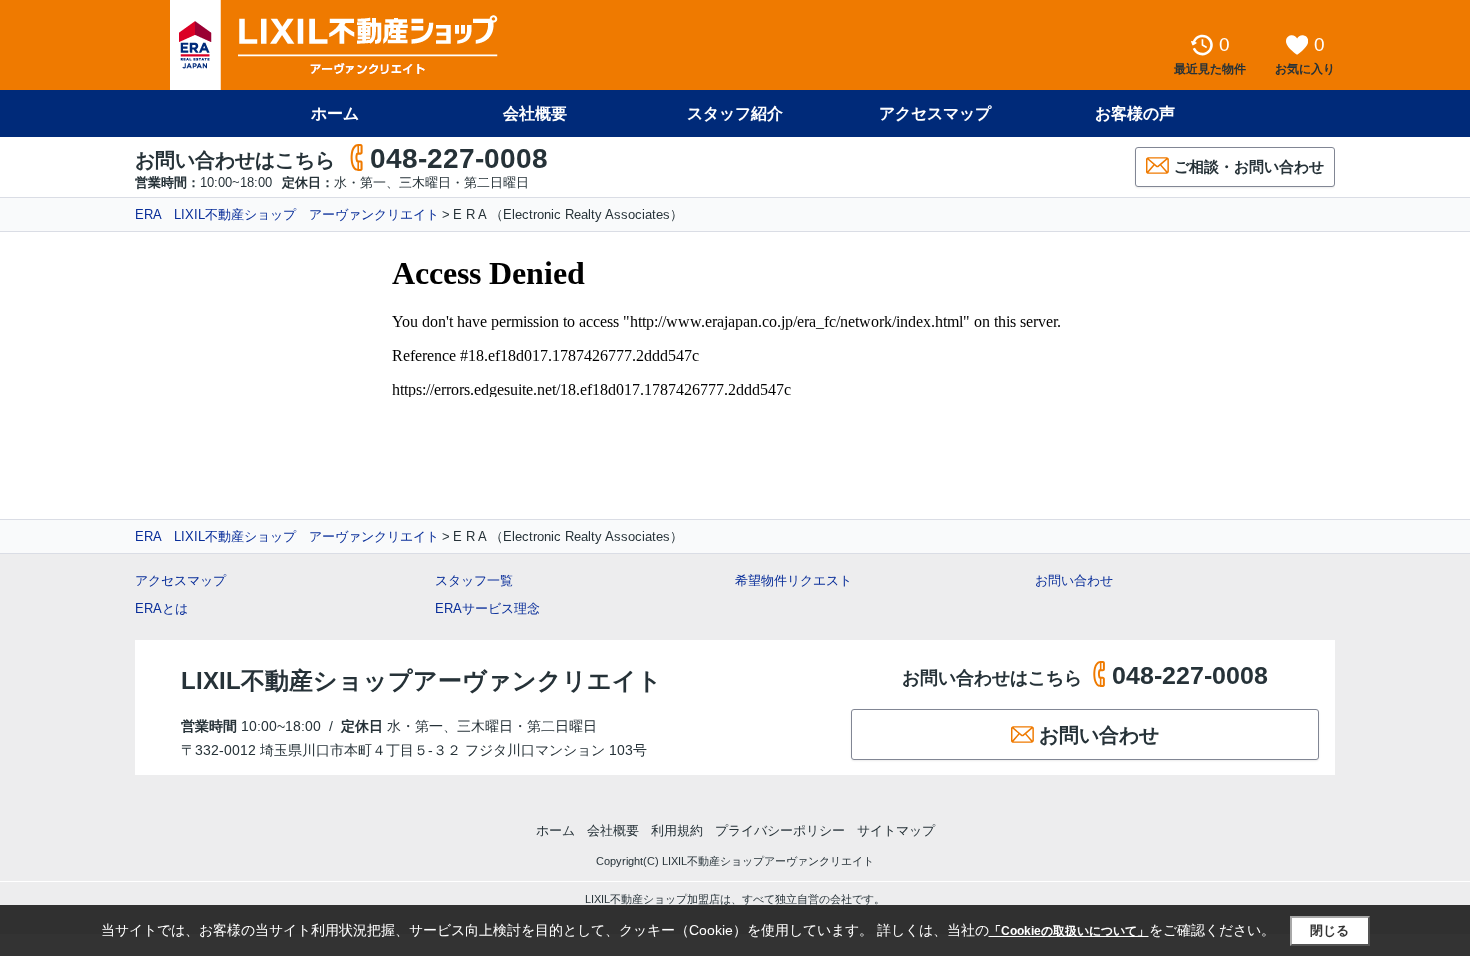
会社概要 (535, 113)
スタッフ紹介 (735, 113)
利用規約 (677, 830)
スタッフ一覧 (474, 580)
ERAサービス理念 (487, 608)
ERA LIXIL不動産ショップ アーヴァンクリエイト (287, 214)
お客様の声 (1135, 113)
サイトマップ (896, 830)
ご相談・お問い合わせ (1249, 166)
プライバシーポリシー (780, 830)
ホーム (335, 113)
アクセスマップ (180, 580)
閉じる (1329, 930)
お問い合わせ (1074, 580)
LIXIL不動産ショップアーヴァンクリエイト (421, 680)
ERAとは (161, 608)
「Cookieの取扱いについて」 (1069, 931)
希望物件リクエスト (793, 580)
